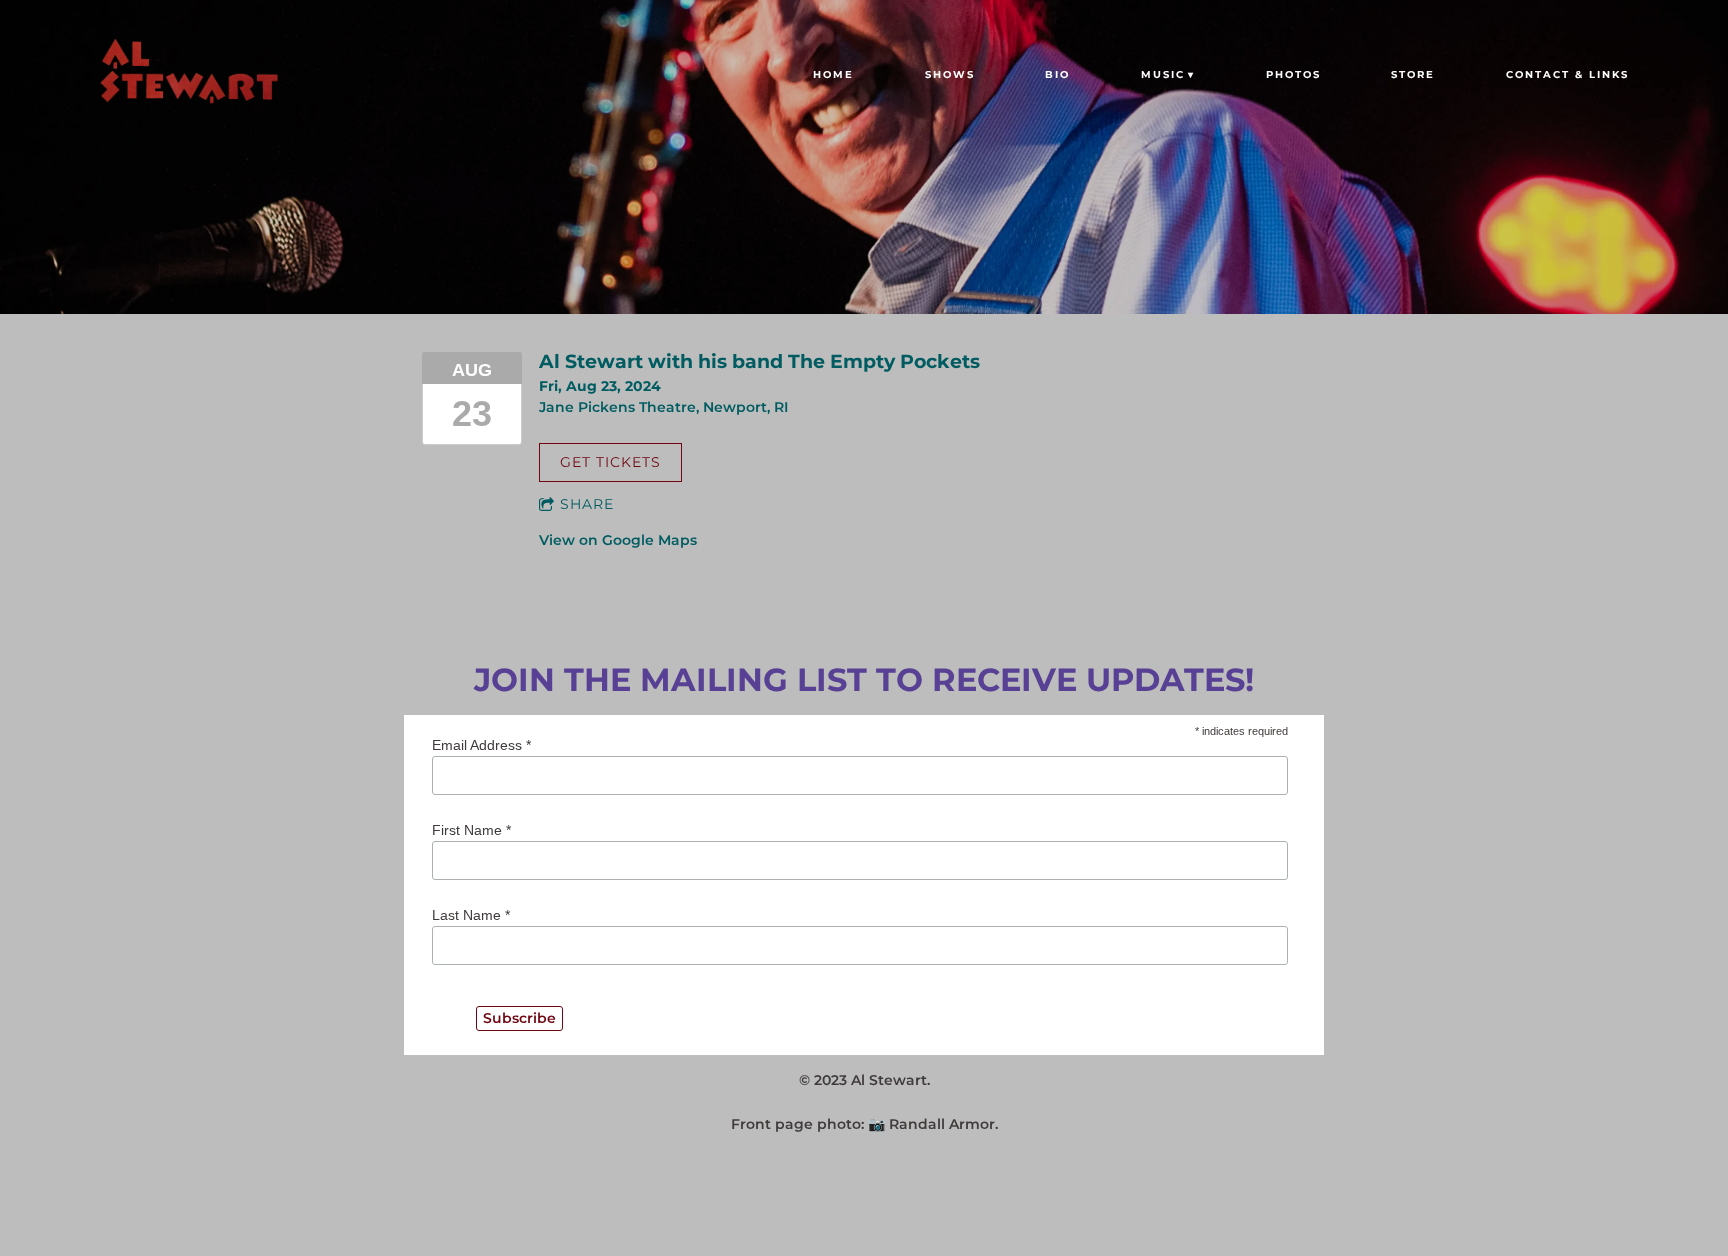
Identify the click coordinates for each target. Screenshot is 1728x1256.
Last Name (471, 915)
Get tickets (610, 462)
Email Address (481, 745)
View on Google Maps (618, 540)
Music (1163, 74)
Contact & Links (1567, 74)
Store (1413, 74)
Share (587, 504)
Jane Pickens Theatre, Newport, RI (663, 407)
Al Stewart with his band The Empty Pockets (759, 361)
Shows (950, 74)
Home (833, 74)
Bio (1057, 74)
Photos (1293, 74)
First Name (471, 830)
